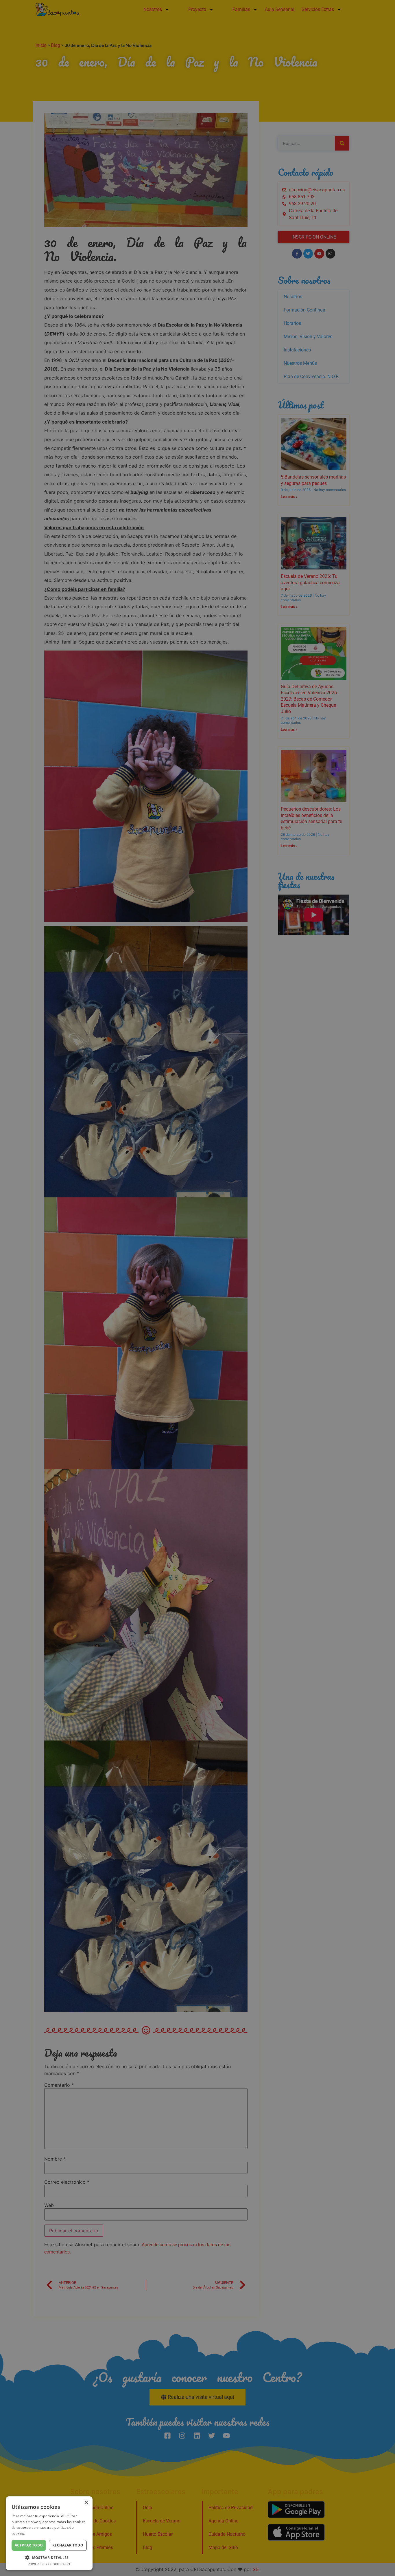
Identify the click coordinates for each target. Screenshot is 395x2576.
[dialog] (197, 1288)
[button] (49, 2557)
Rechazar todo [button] (68, 2545)
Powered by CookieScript (49, 2564)
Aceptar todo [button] (29, 2545)
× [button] (86, 2503)
